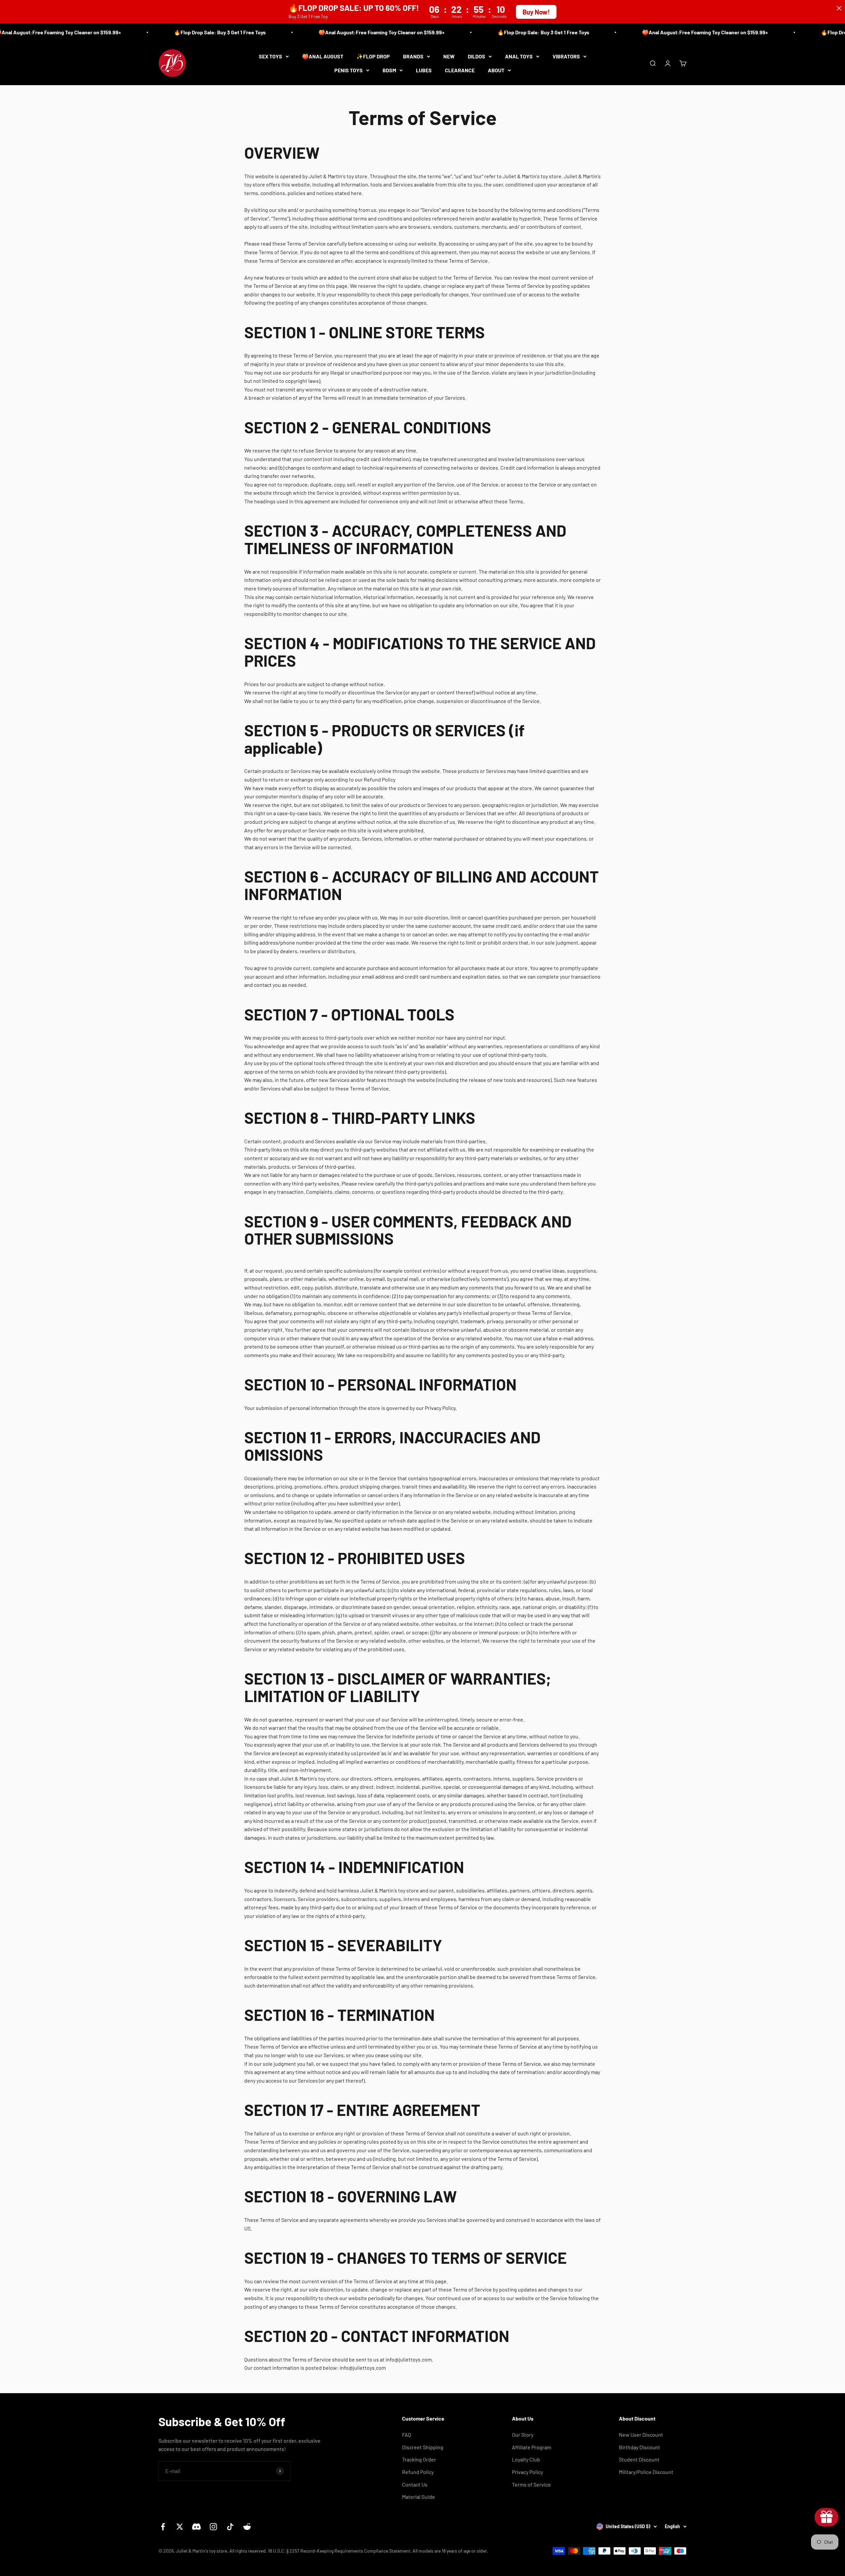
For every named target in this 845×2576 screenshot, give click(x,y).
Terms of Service (531, 2484)
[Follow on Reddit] (247, 2527)
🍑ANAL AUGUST (323, 56)
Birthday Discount (640, 2447)
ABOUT (496, 70)
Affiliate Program (532, 2447)
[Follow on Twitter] (180, 2527)
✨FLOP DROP (373, 56)
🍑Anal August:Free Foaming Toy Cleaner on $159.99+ (324, 32)
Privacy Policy (527, 2472)
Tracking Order (419, 2459)
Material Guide (419, 2497)
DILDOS (476, 56)
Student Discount (639, 2459)
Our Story (523, 2435)
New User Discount (641, 2435)
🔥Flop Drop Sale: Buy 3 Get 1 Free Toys (163, 32)
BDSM (389, 70)
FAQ (406, 2435)
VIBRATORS (566, 56)
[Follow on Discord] (197, 2527)
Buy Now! (536, 12)
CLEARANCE (460, 70)
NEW (449, 56)
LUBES (424, 70)
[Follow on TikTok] (230, 2527)
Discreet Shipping (423, 2447)
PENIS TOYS (349, 70)
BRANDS (413, 56)
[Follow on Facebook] (163, 2527)
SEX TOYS (270, 56)
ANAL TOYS (519, 56)
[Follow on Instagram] (213, 2527)
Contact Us (415, 2484)
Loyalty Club (526, 2459)
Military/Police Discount (646, 2472)
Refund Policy (418, 2472)
